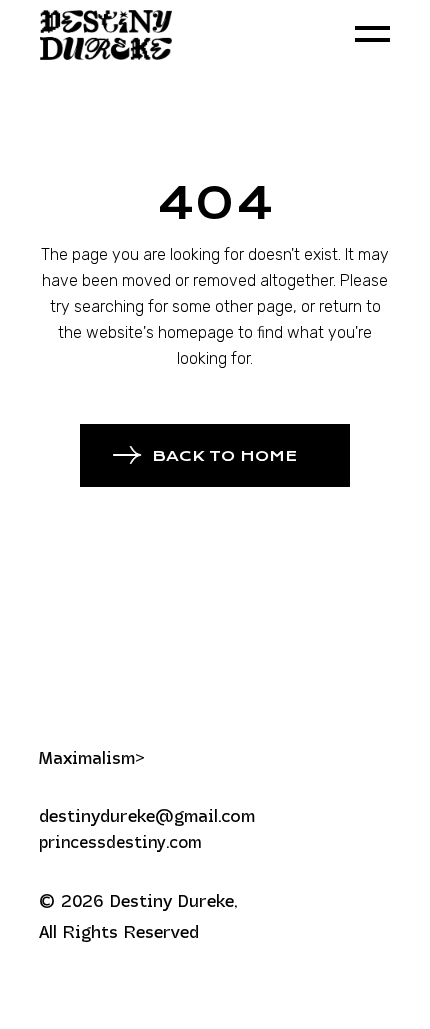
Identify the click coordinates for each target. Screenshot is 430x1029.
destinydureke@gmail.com (147, 817)
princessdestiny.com (120, 844)
